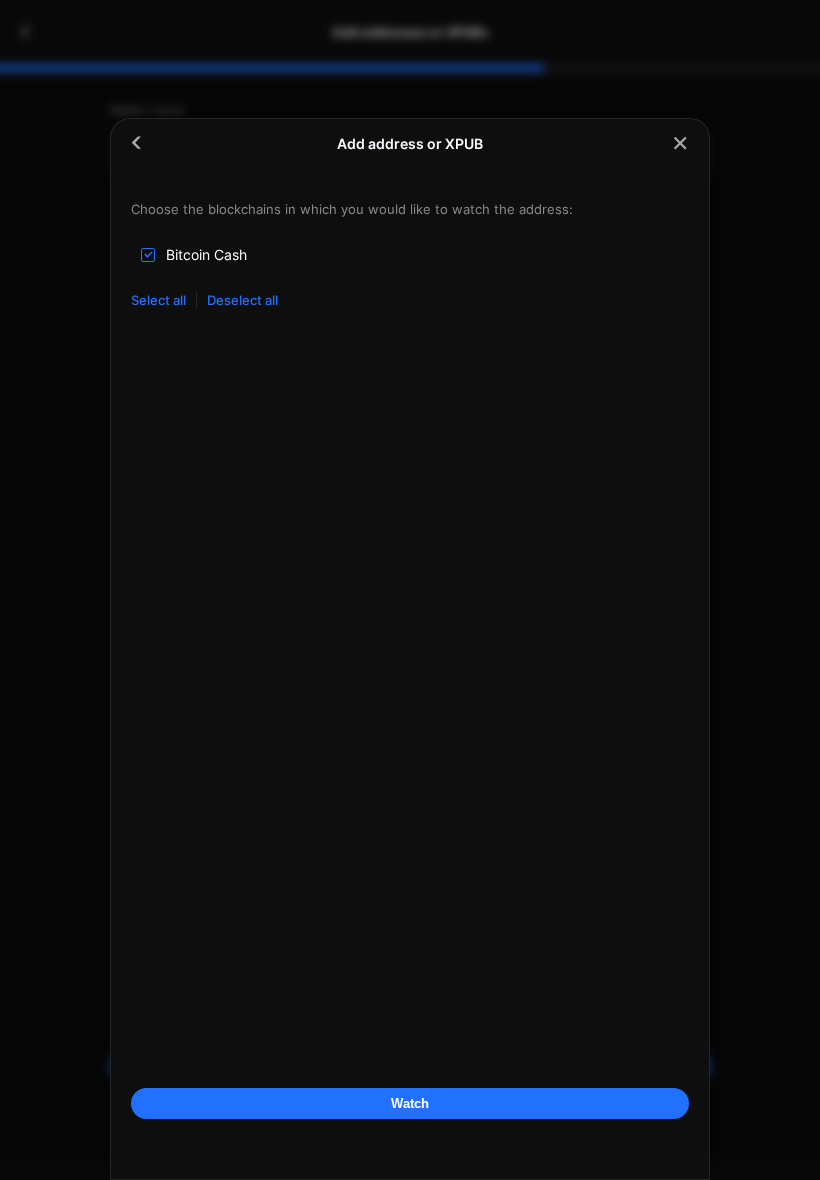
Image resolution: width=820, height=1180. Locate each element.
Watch (410, 1103)
